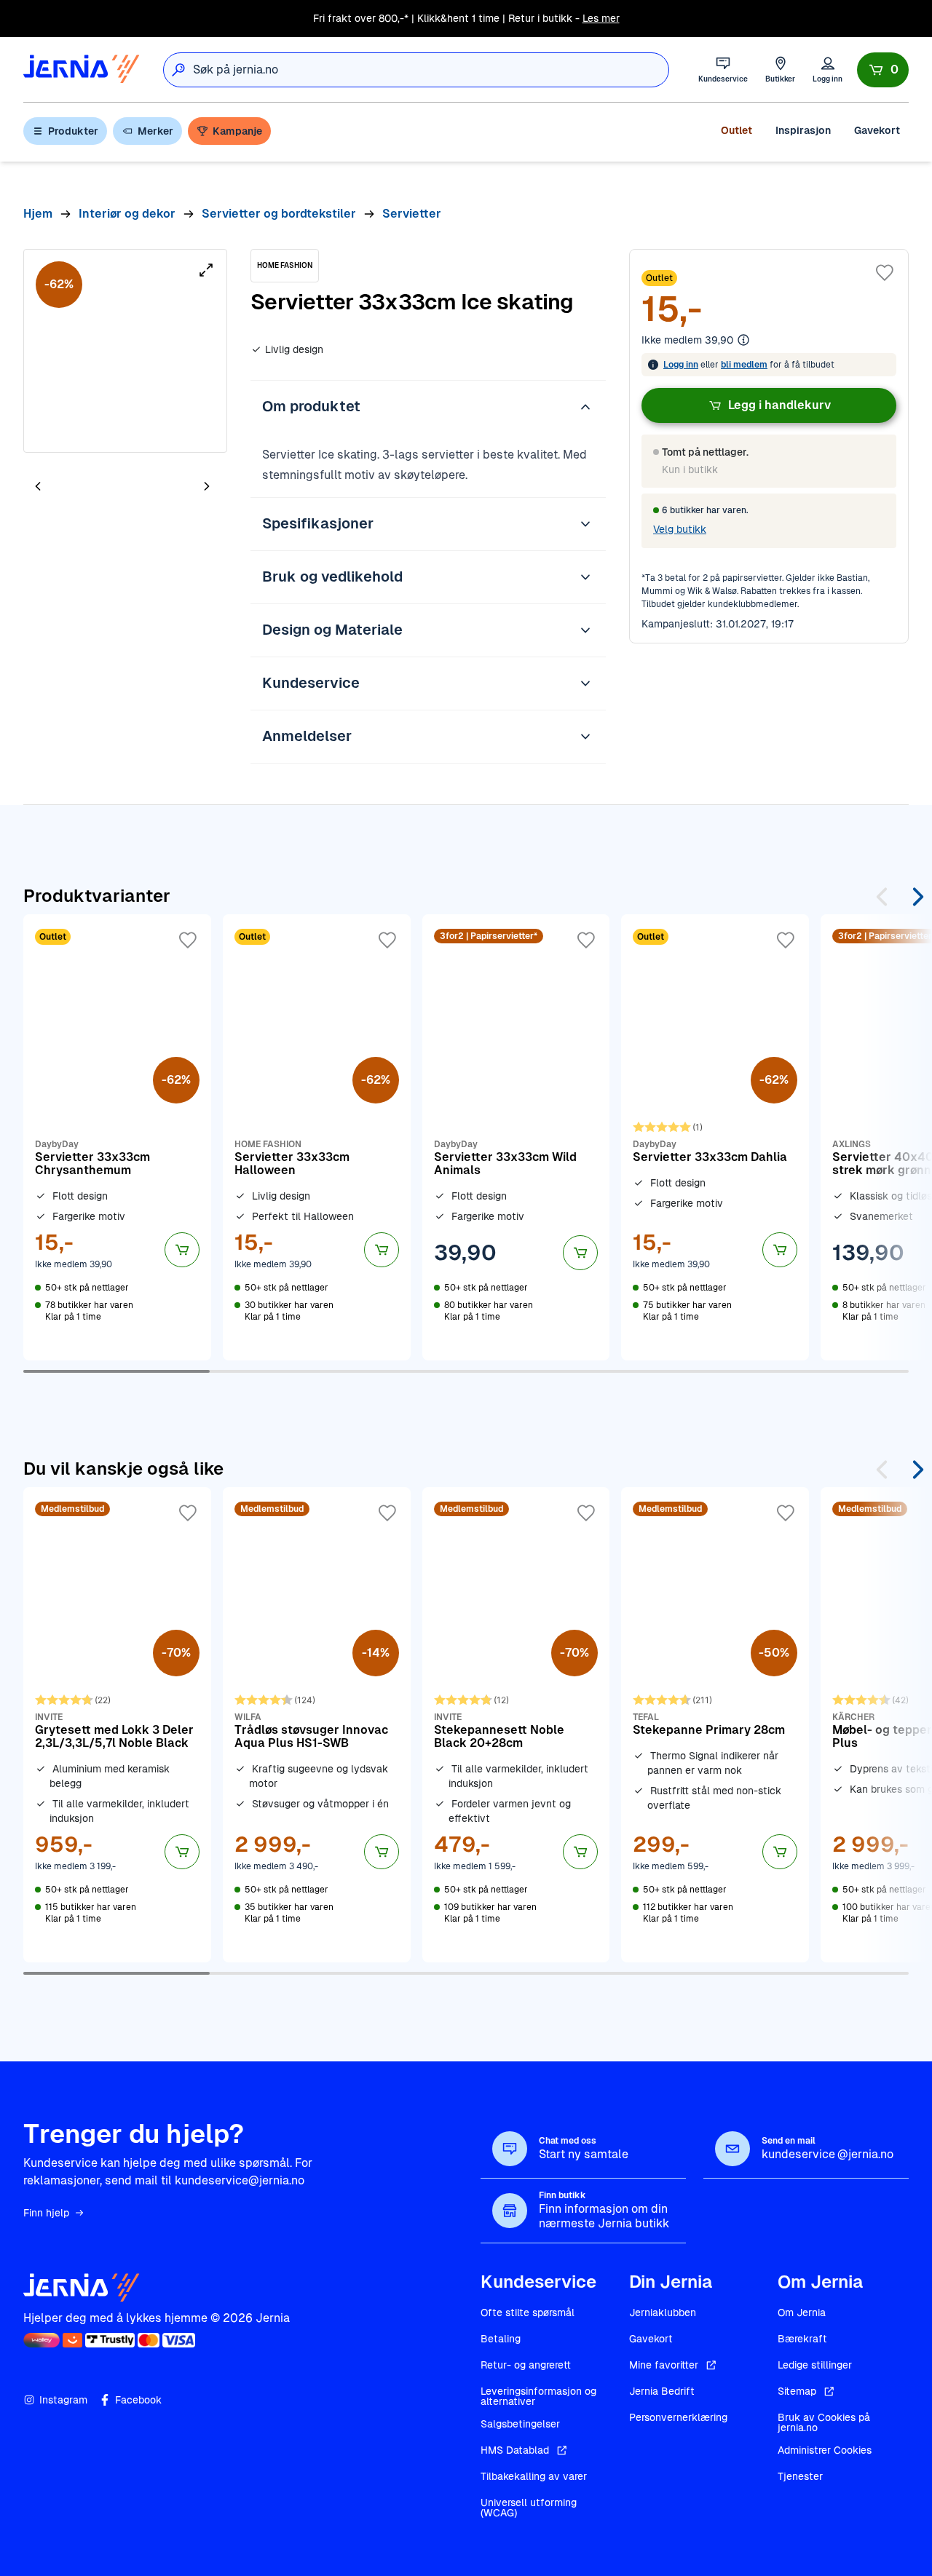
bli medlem (744, 365)
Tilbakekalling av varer (534, 2476)
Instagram (63, 2400)
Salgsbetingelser (520, 2424)
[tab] (82, 488)
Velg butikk (680, 529)
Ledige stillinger (815, 2365)
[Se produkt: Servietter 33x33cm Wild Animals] (516, 1137)
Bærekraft (802, 2339)
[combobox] (431, 70)
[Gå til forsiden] (82, 70)
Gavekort (877, 130)
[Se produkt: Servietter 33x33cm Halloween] (317, 1137)
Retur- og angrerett (526, 2365)
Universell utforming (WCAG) (529, 2508)
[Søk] (178, 70)
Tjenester (800, 2476)
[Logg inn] (828, 70)
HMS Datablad (515, 2450)
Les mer (601, 18)
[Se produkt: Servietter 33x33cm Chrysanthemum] (117, 1137)
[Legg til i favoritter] (885, 273)
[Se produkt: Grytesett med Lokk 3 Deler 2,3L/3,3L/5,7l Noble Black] (117, 1724)
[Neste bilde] (207, 486)
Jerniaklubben (663, 2313)
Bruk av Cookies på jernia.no (824, 2422)
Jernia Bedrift (662, 2391)
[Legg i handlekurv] (182, 1250)
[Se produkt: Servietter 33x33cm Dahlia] (715, 1137)
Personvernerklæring (678, 2417)
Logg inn (681, 365)
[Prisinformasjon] (743, 340)
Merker (155, 131)
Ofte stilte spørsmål (528, 2313)
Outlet (736, 130)
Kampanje (237, 131)
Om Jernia (802, 2313)
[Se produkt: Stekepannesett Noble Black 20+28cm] (516, 1724)
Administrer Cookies (825, 2450)
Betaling (501, 2339)
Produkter (73, 131)
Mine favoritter (664, 2365)
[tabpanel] (125, 351)
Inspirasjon (803, 130)
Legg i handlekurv (779, 405)
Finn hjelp (46, 2213)
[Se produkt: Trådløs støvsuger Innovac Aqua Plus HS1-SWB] (317, 1724)
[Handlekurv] (883, 70)
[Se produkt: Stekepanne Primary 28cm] (715, 1724)
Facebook (138, 2400)
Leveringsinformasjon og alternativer (538, 2396)
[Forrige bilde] (38, 486)
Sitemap (797, 2391)
